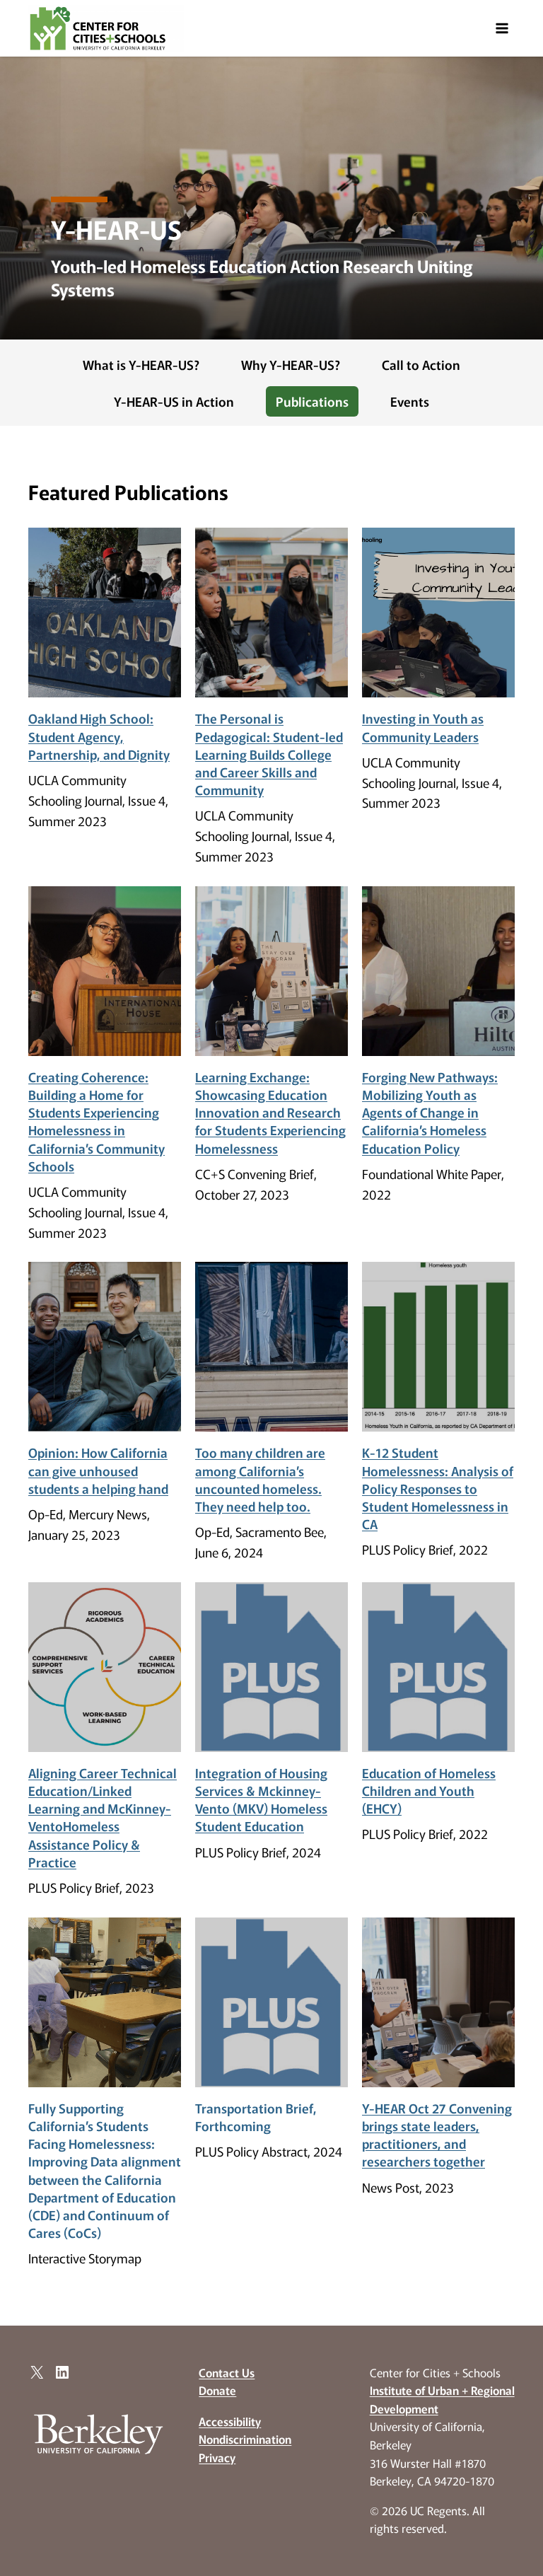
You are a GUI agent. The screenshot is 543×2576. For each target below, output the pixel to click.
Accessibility (230, 2421)
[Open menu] (502, 28)
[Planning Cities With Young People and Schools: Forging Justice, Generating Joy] (105, 613)
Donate (217, 2390)
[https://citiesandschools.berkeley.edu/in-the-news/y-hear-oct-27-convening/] (438, 2002)
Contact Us (227, 2372)
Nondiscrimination (245, 2439)
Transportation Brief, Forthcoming (256, 2117)
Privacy (217, 2457)
